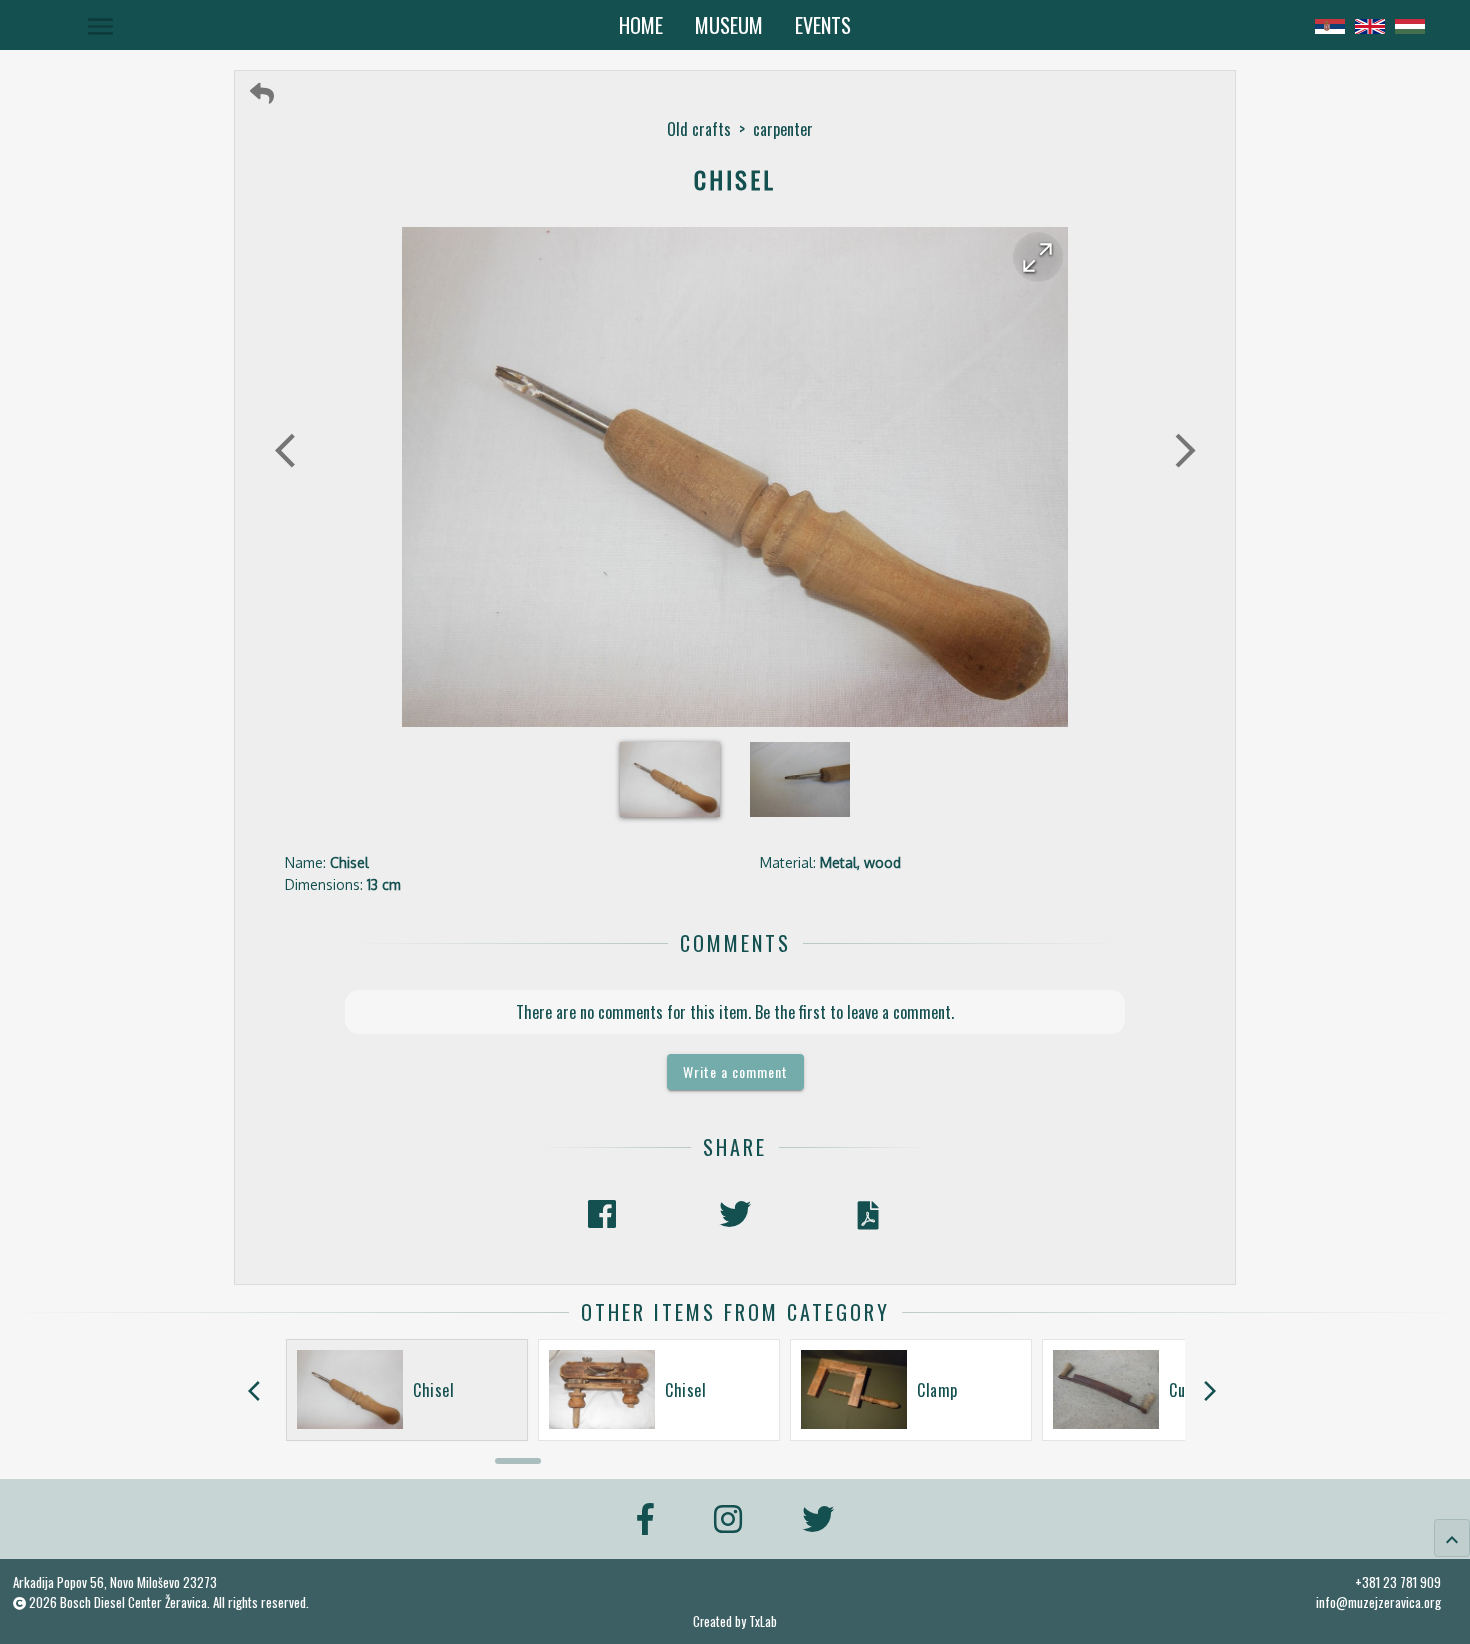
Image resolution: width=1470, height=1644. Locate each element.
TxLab (763, 1621)
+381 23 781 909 (1398, 1582)
